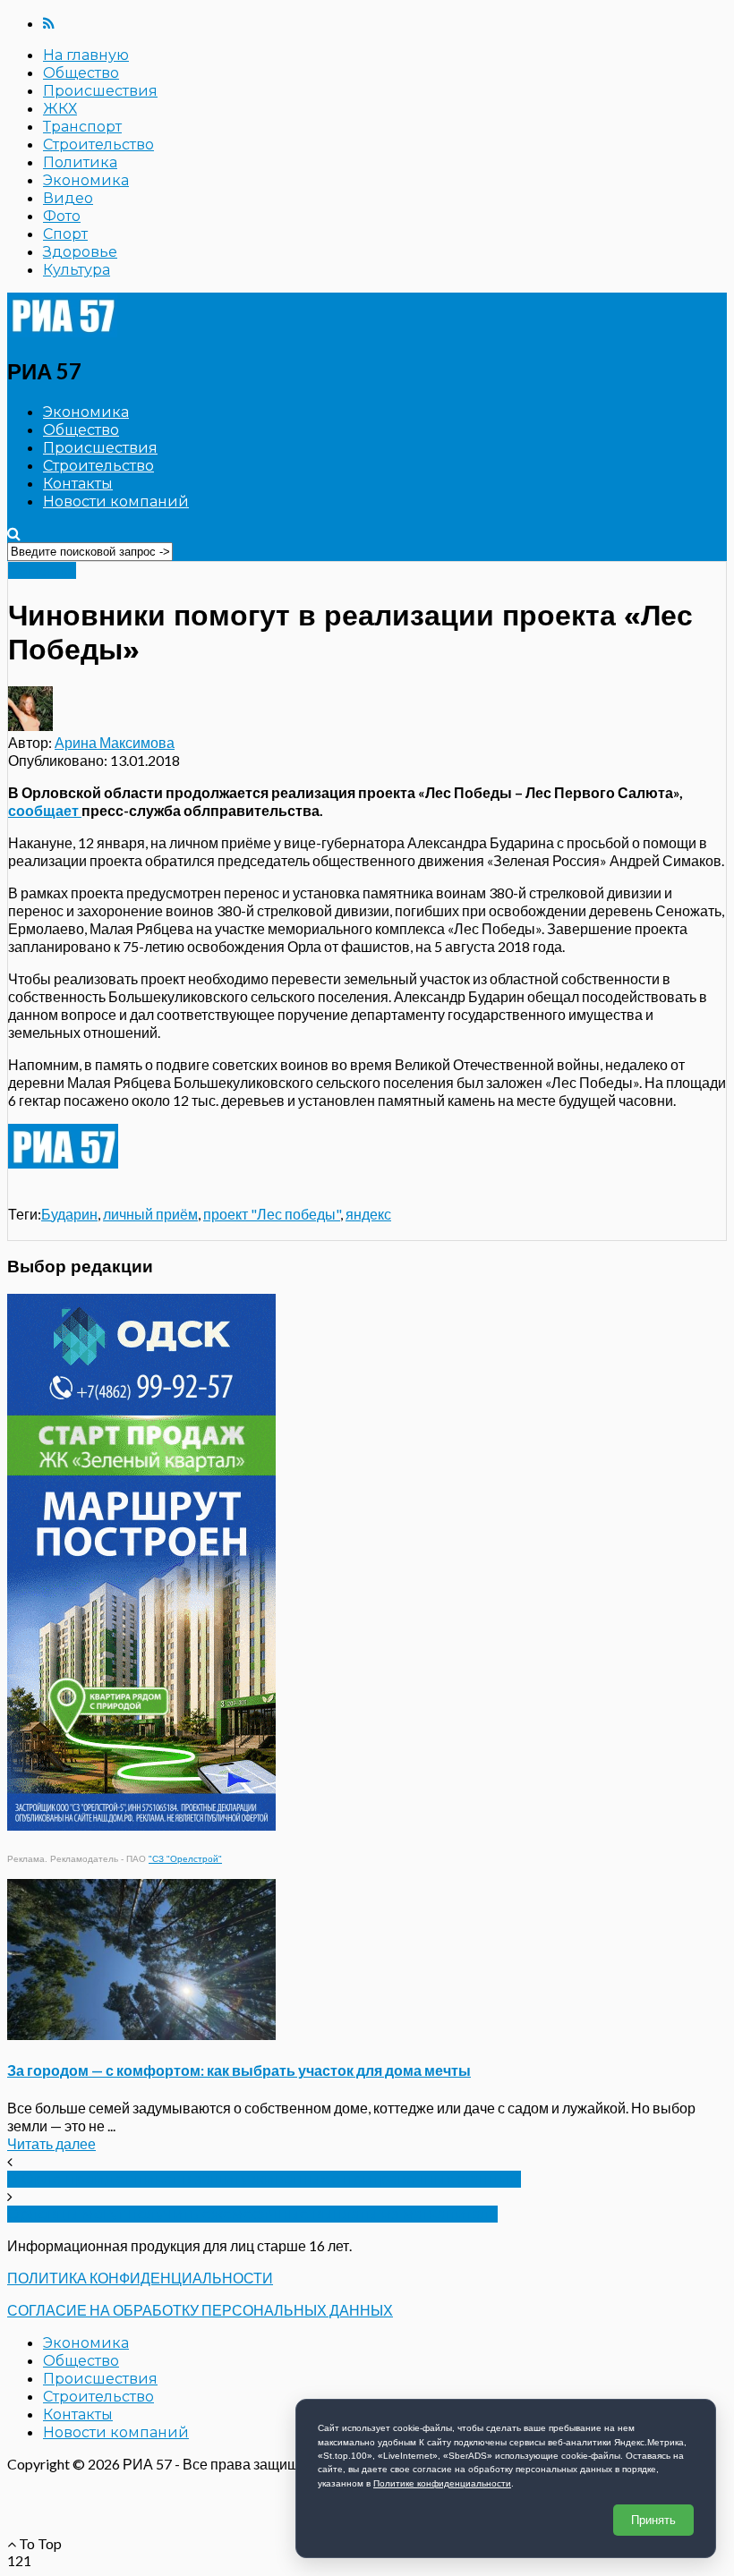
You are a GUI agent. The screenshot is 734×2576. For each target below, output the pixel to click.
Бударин (69, 1214)
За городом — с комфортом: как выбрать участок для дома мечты (239, 2070)
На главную (86, 55)
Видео (68, 198)
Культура (77, 270)
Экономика (86, 180)
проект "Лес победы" (272, 1214)
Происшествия (100, 91)
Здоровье (80, 252)
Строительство (98, 145)
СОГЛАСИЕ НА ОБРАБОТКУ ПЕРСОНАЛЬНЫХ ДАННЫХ (200, 2310)
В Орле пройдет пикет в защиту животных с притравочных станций (264, 2179)
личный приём (150, 1214)
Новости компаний (116, 502)
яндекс (368, 1214)
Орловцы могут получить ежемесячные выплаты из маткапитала (252, 2214)
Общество (81, 73)
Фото (62, 216)
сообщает (45, 810)
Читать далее (51, 2143)
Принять (653, 2520)
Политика (80, 162)
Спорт (65, 234)
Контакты (78, 484)
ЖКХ (60, 109)
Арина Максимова (115, 742)
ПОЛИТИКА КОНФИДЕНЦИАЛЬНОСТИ (140, 2278)
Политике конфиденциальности (442, 2483)
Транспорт (82, 127)
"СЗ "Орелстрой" (185, 1859)
